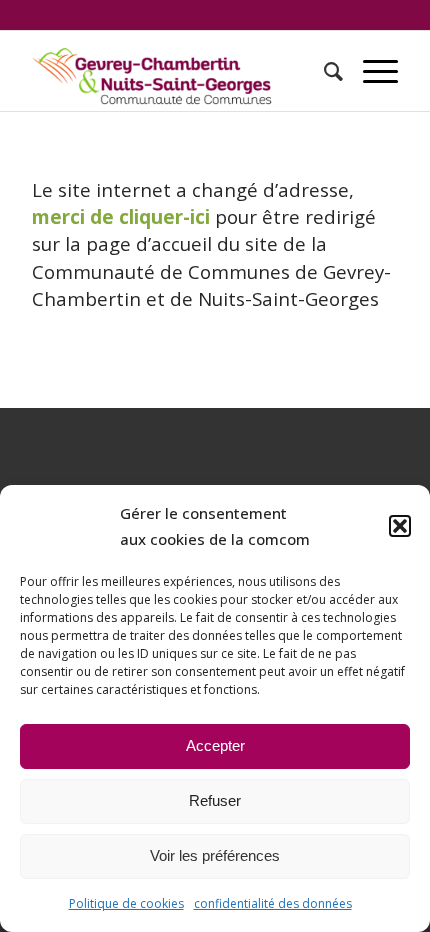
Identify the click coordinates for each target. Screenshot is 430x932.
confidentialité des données (273, 903)
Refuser (215, 800)
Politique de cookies (126, 903)
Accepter (215, 745)
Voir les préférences (215, 855)
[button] (400, 526)
